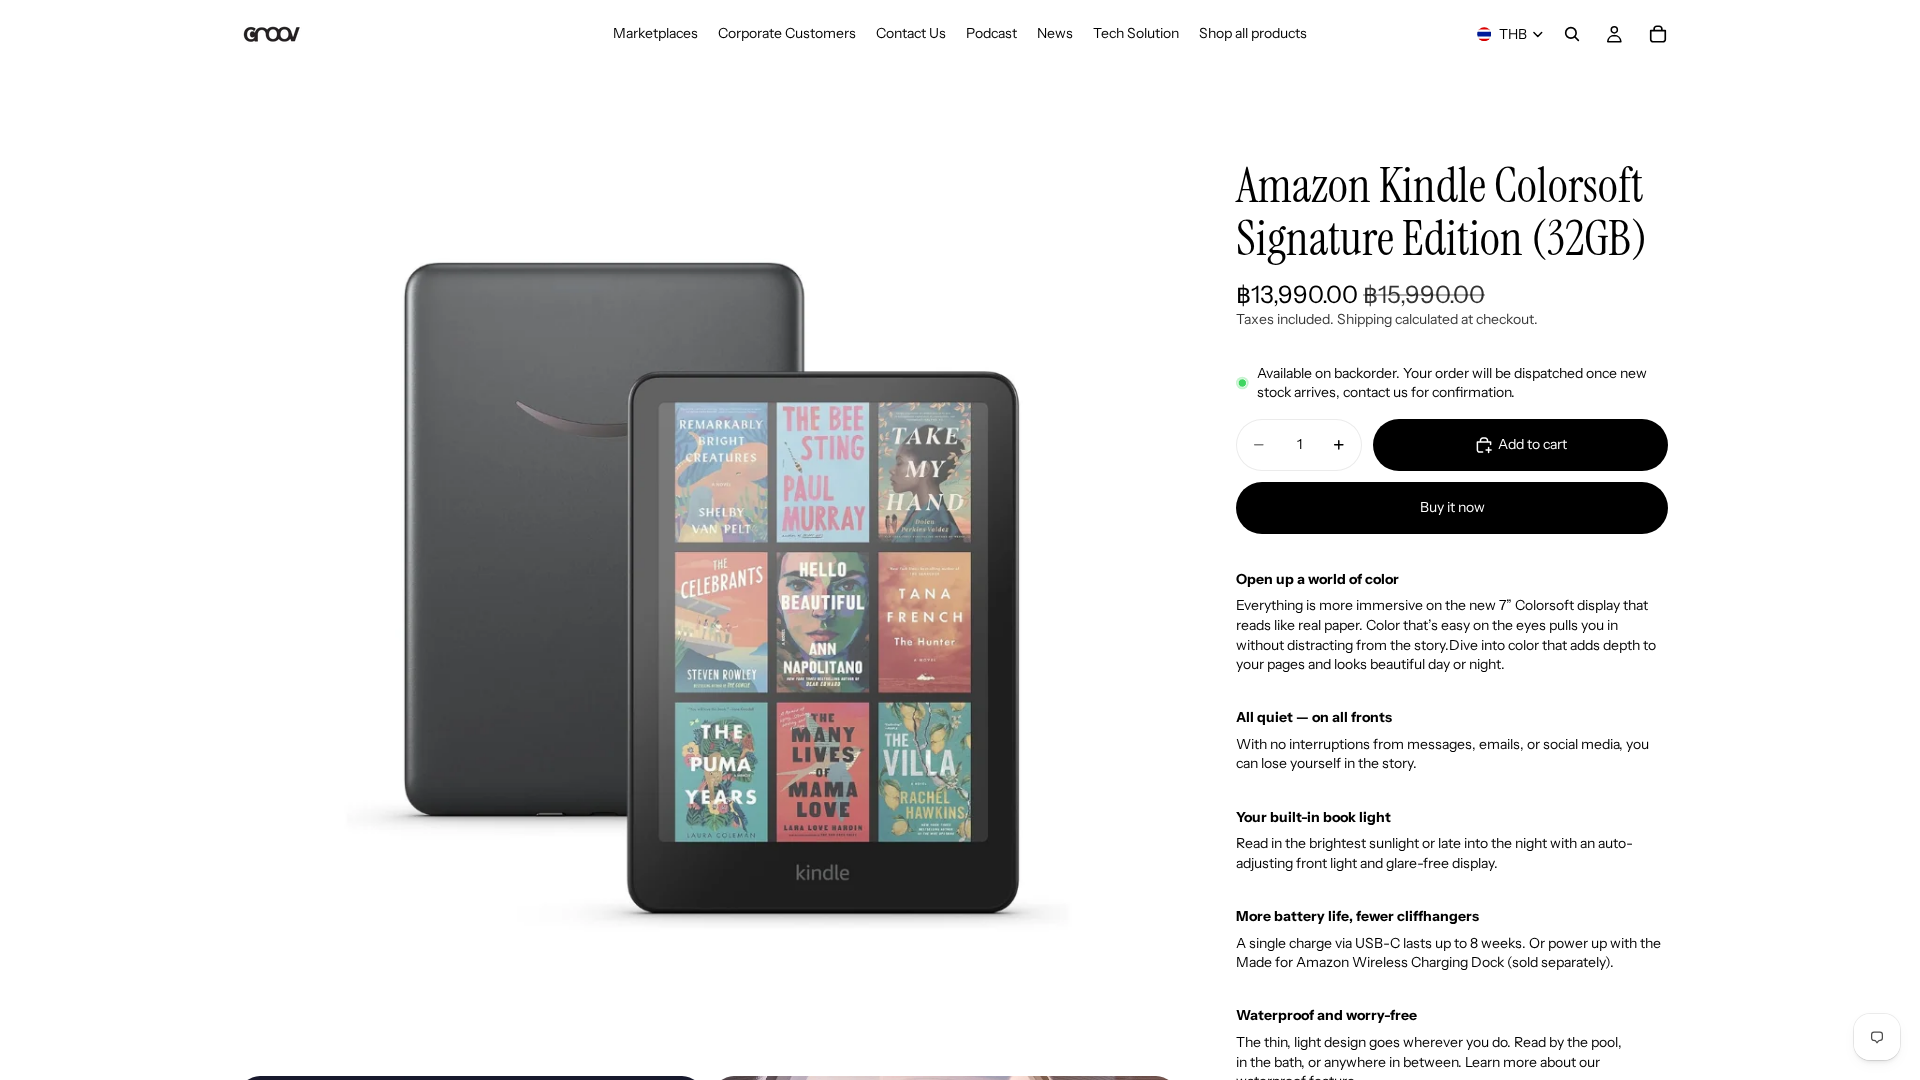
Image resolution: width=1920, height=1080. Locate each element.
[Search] (1572, 34)
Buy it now (1452, 507)
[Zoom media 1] (708, 596)
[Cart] (1658, 34)
